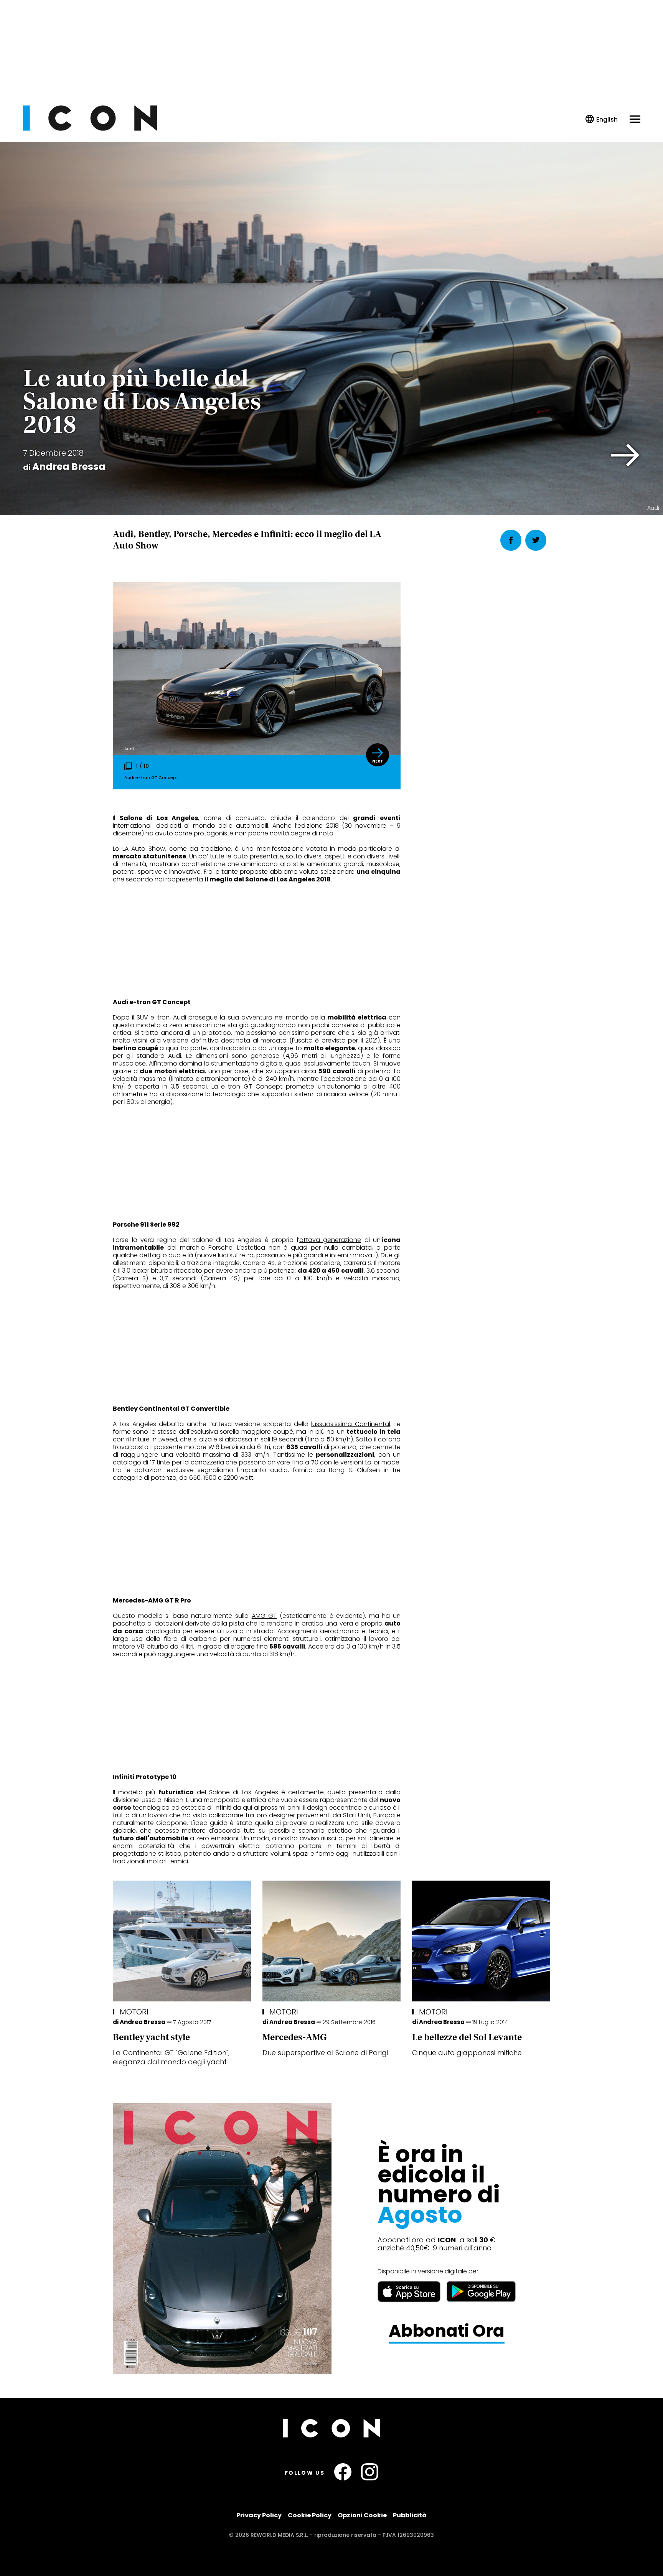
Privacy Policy (259, 2515)
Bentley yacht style (151, 2037)
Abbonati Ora (447, 2331)
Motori (134, 2012)
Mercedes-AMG (294, 2037)
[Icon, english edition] (602, 119)
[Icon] (90, 129)
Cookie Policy (310, 2515)
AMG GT (264, 1616)
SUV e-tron (153, 1017)
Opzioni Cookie (362, 2515)
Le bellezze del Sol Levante (467, 2037)
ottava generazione (330, 1240)
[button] (626, 455)
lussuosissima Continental (351, 1424)
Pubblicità (410, 2515)
